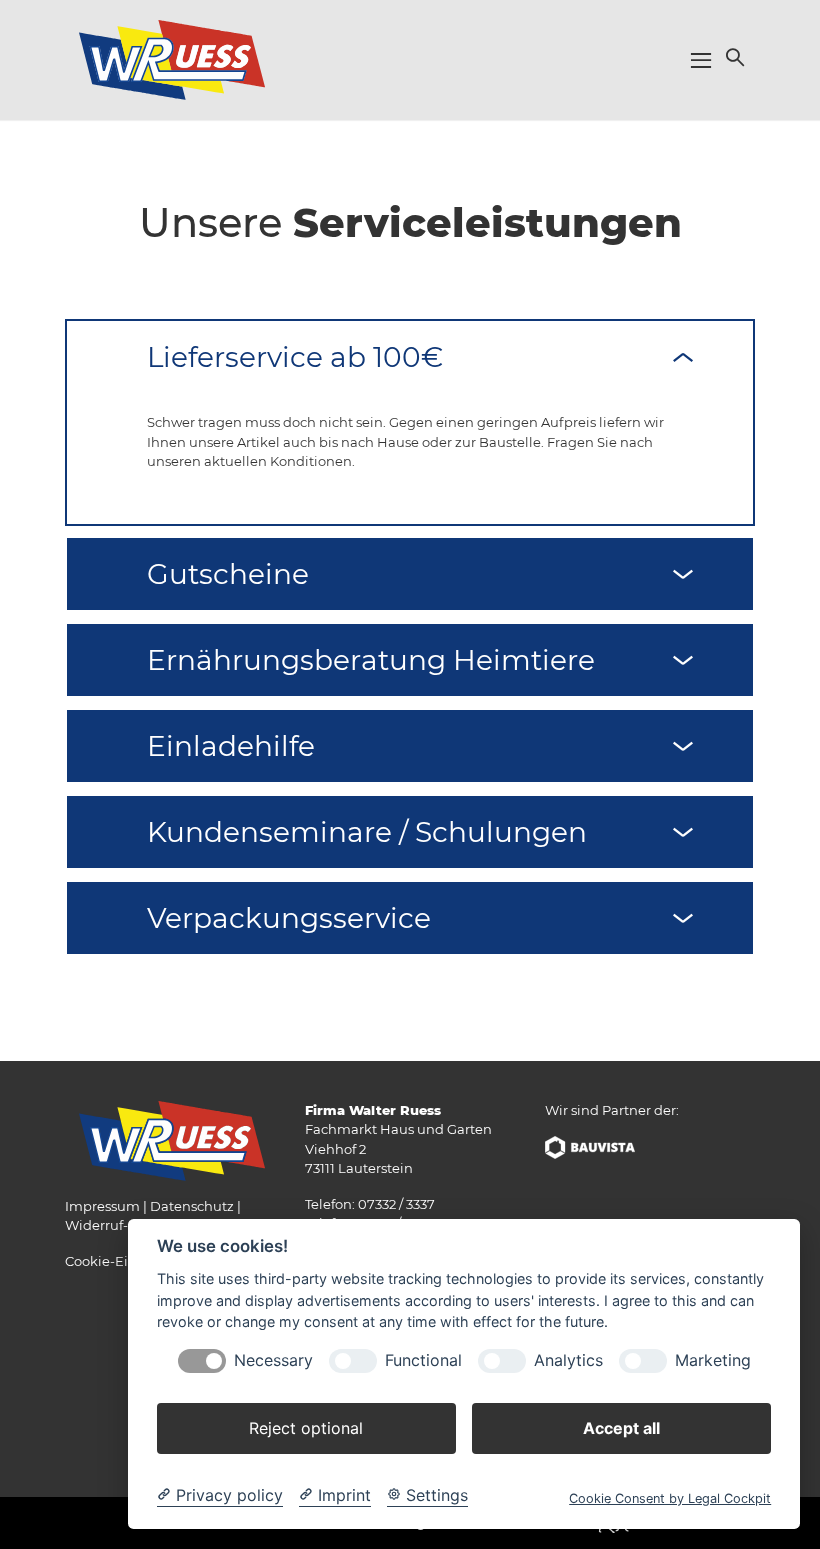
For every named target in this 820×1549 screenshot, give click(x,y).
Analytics (568, 1360)
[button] (733, 57)
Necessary (273, 1360)
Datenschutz (192, 1206)
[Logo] (172, 59)
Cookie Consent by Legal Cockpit (670, 1498)
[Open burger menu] (701, 60)
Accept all (621, 1428)
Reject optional (306, 1428)
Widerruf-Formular (127, 1225)
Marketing (713, 1360)
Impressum (102, 1206)
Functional (423, 1360)
